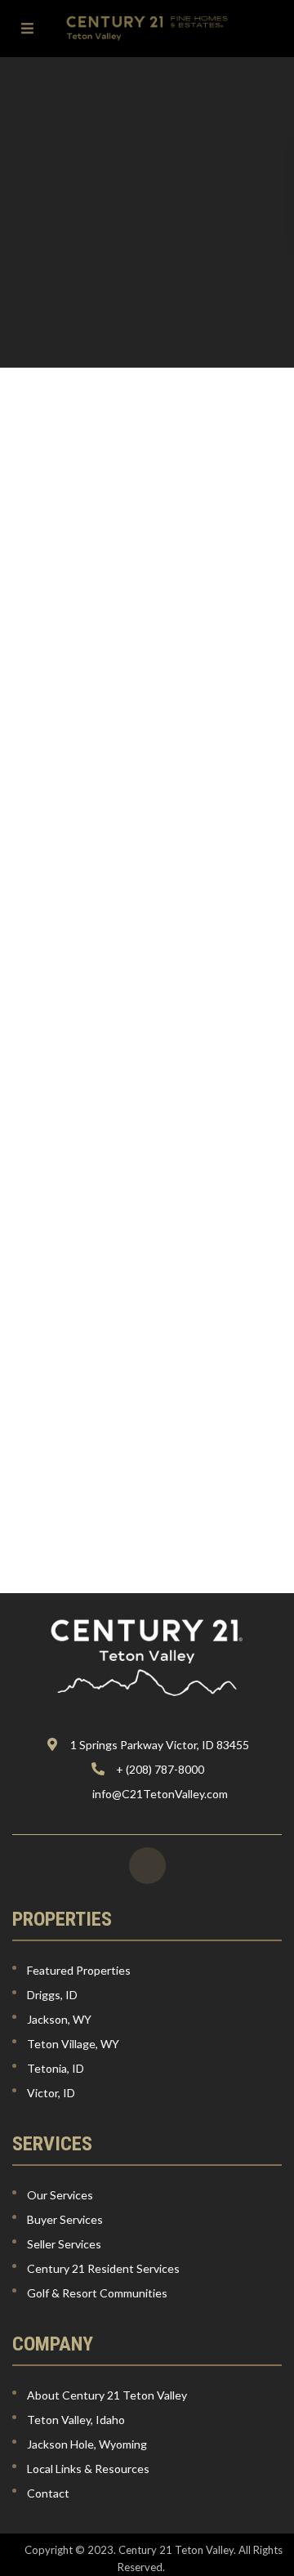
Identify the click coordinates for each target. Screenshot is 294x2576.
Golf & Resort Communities (97, 2293)
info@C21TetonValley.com (160, 1794)
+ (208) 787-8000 (160, 1769)
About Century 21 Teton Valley (107, 2395)
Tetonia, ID (56, 2068)
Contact (48, 2493)
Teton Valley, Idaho (76, 2420)
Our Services (60, 2195)
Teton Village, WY (73, 2044)
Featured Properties (79, 1970)
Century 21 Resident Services (103, 2268)
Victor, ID (51, 2093)
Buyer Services (65, 2219)
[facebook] (147, 1866)
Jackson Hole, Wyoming (87, 2444)
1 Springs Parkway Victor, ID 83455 (160, 1745)
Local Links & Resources (88, 2469)
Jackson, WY (59, 2019)
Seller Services (64, 2244)
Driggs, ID (52, 1995)
